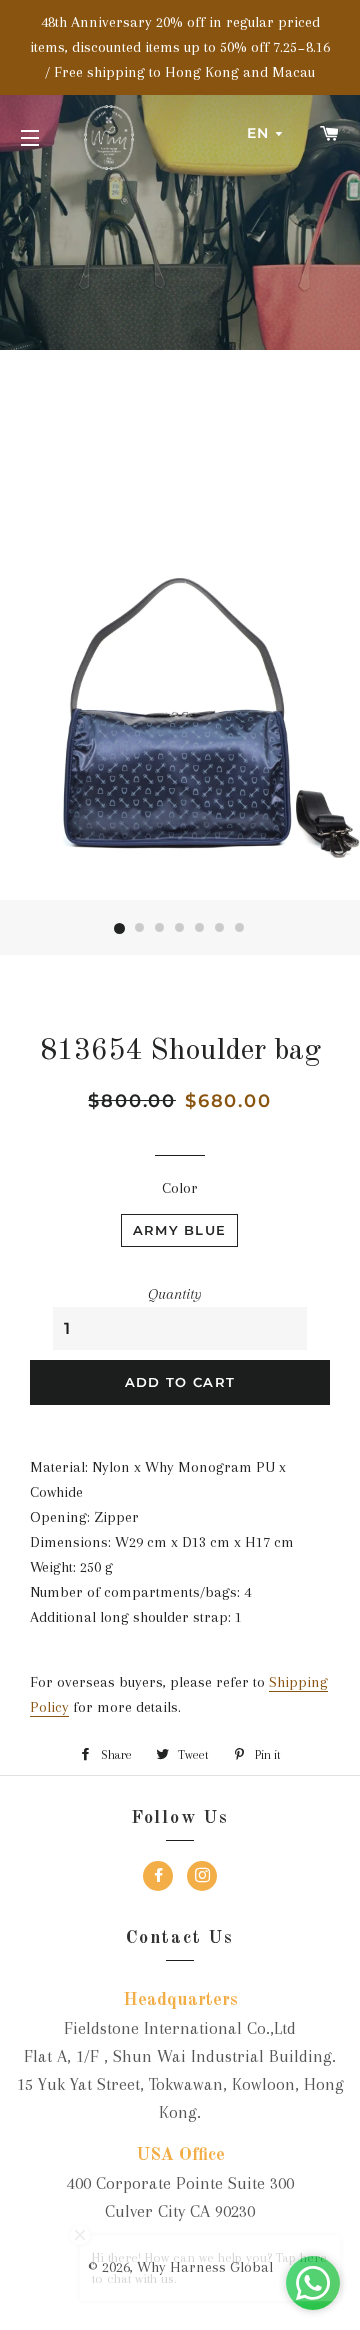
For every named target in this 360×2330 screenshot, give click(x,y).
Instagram (202, 1878)
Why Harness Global (205, 2267)
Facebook (158, 1878)
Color (180, 1188)
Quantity (175, 1294)
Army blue (180, 1230)
